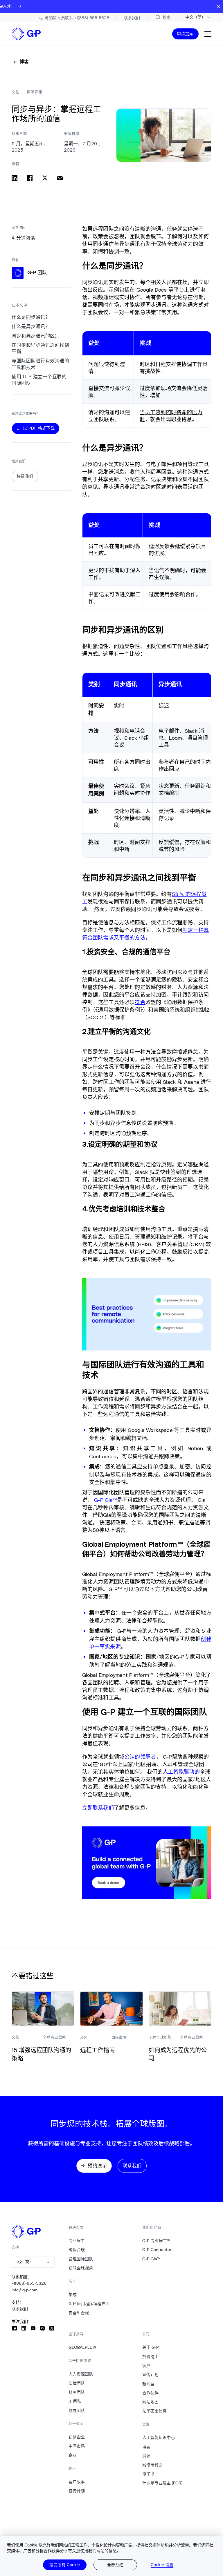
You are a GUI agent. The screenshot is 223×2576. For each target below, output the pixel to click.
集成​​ (73, 2295)
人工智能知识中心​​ (159, 2437)
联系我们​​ (20, 2309)
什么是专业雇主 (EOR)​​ (162, 2483)
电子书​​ (149, 2474)
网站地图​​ (151, 2402)
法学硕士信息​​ (155, 2411)
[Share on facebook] (30, 178)
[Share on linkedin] (15, 178)
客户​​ (146, 2366)
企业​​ (73, 2455)
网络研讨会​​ (153, 2465)
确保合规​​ (77, 2250)
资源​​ (146, 2456)
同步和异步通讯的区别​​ (36, 336)
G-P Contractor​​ (157, 2250)
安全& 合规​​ (79, 2313)
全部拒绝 (115, 2565)
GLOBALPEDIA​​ (82, 2347)
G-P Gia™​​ (152, 2259)
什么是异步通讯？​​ (31, 327)
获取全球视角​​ (81, 2268)
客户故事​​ (77, 2482)
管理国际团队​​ (81, 2259)
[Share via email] (60, 178)
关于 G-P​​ (151, 2347)
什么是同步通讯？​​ (31, 317)
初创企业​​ (77, 2437)
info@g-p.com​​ (25, 2290)
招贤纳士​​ (151, 2357)
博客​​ (146, 2447)
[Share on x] (45, 178)
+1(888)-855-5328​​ (29, 2283)
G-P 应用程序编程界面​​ (89, 2304)
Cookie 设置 (162, 2565)
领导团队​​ (77, 2410)
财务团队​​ (77, 2392)
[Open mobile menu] (208, 34)
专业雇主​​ (77, 2241)
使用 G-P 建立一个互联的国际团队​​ (39, 380)
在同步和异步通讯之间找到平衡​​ (40, 348)
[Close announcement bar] (218, 6)
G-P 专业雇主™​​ (157, 2241)
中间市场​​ (77, 2446)
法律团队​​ (77, 2383)
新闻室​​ (149, 2384)
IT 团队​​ (75, 2401)
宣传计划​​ (77, 2491)
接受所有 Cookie (65, 2565)
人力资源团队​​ (81, 2374)
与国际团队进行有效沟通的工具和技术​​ (40, 364)
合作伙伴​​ (151, 2393)
